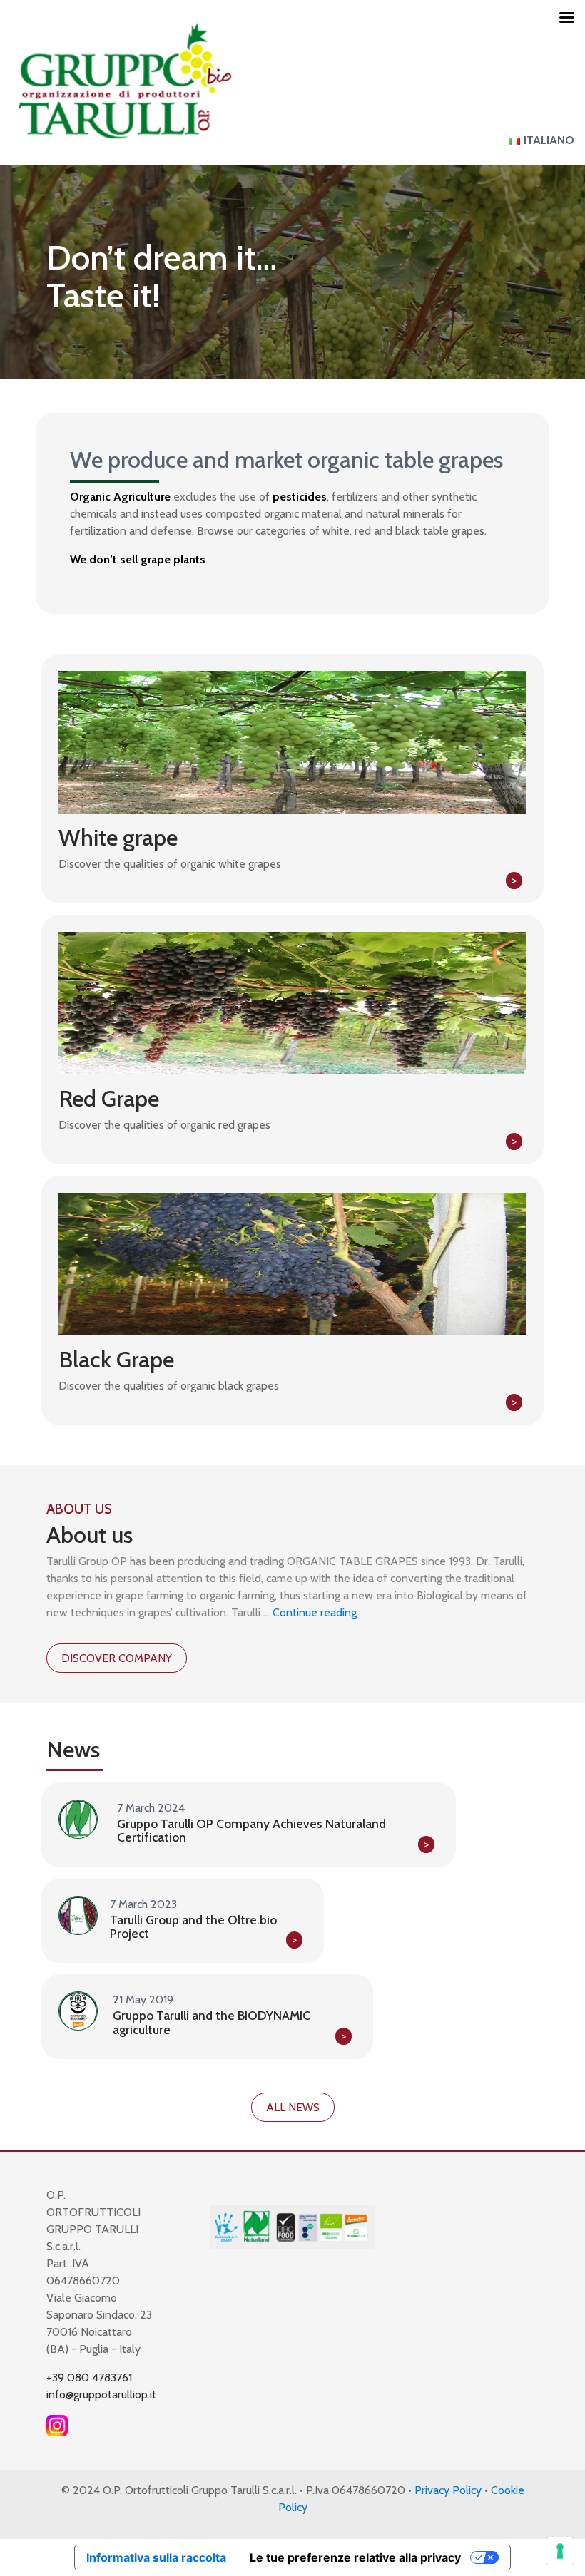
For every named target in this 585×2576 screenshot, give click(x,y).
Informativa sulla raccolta (156, 2557)
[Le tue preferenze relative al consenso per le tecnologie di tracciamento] (560, 2551)
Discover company (117, 1658)
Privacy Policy (448, 2490)
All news (293, 2107)
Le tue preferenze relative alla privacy (355, 2557)
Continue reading (315, 1612)
